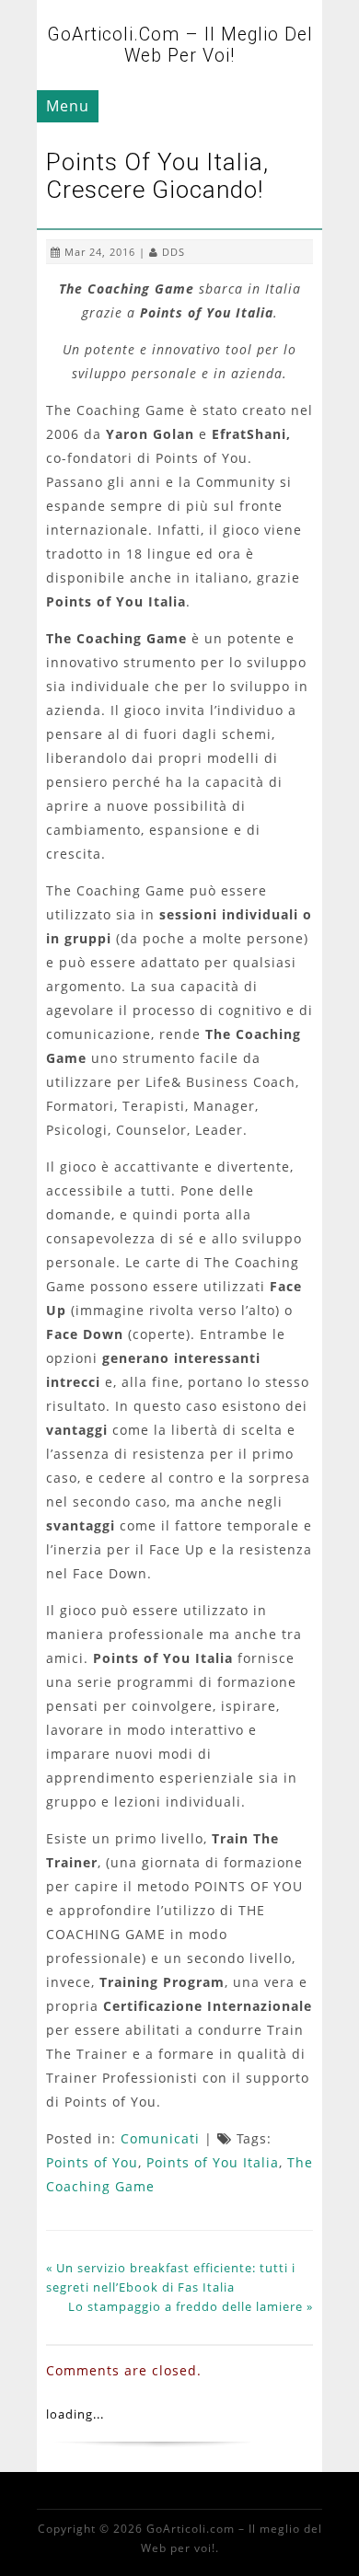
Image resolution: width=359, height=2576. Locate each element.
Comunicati (160, 2138)
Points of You (92, 2162)
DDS (174, 252)
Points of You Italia (213, 2162)
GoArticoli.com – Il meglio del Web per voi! (180, 45)
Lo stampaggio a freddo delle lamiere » (191, 2306)
